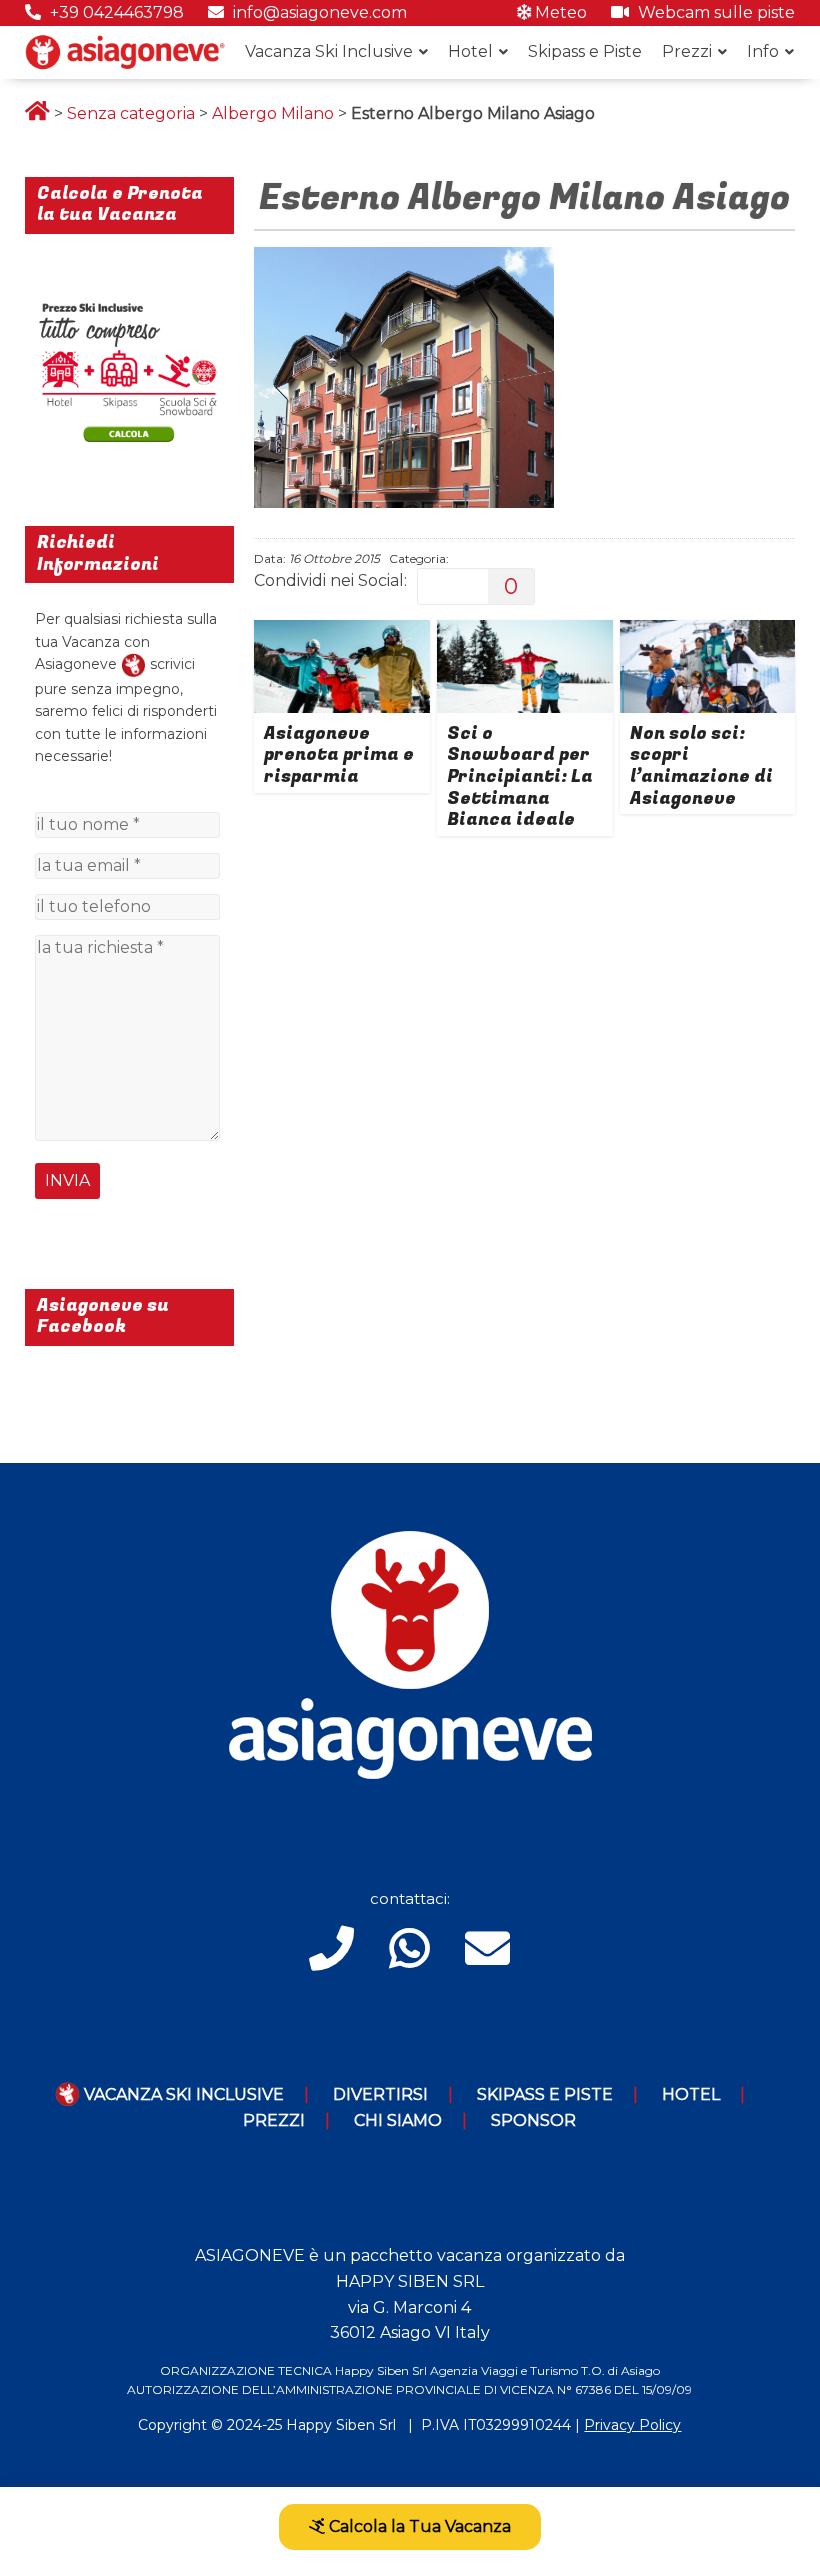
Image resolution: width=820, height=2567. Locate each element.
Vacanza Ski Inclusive (329, 51)
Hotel (470, 51)
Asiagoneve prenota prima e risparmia (339, 755)
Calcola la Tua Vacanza (418, 2526)
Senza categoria (131, 113)
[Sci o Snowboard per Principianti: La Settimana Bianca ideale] (525, 632)
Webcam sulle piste (714, 12)
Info (763, 51)
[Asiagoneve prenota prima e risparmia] (342, 632)
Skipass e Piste (585, 51)
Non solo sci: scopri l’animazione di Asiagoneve (701, 766)
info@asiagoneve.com (318, 12)
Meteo (559, 12)
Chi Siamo (398, 2120)
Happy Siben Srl (341, 2425)
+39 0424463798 (115, 12)
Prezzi (687, 51)
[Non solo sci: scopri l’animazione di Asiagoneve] (708, 632)
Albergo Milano (273, 113)
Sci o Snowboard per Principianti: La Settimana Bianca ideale (520, 776)
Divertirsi (380, 2094)
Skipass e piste (545, 2094)
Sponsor (533, 2120)
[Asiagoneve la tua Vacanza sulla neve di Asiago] (133, 664)
